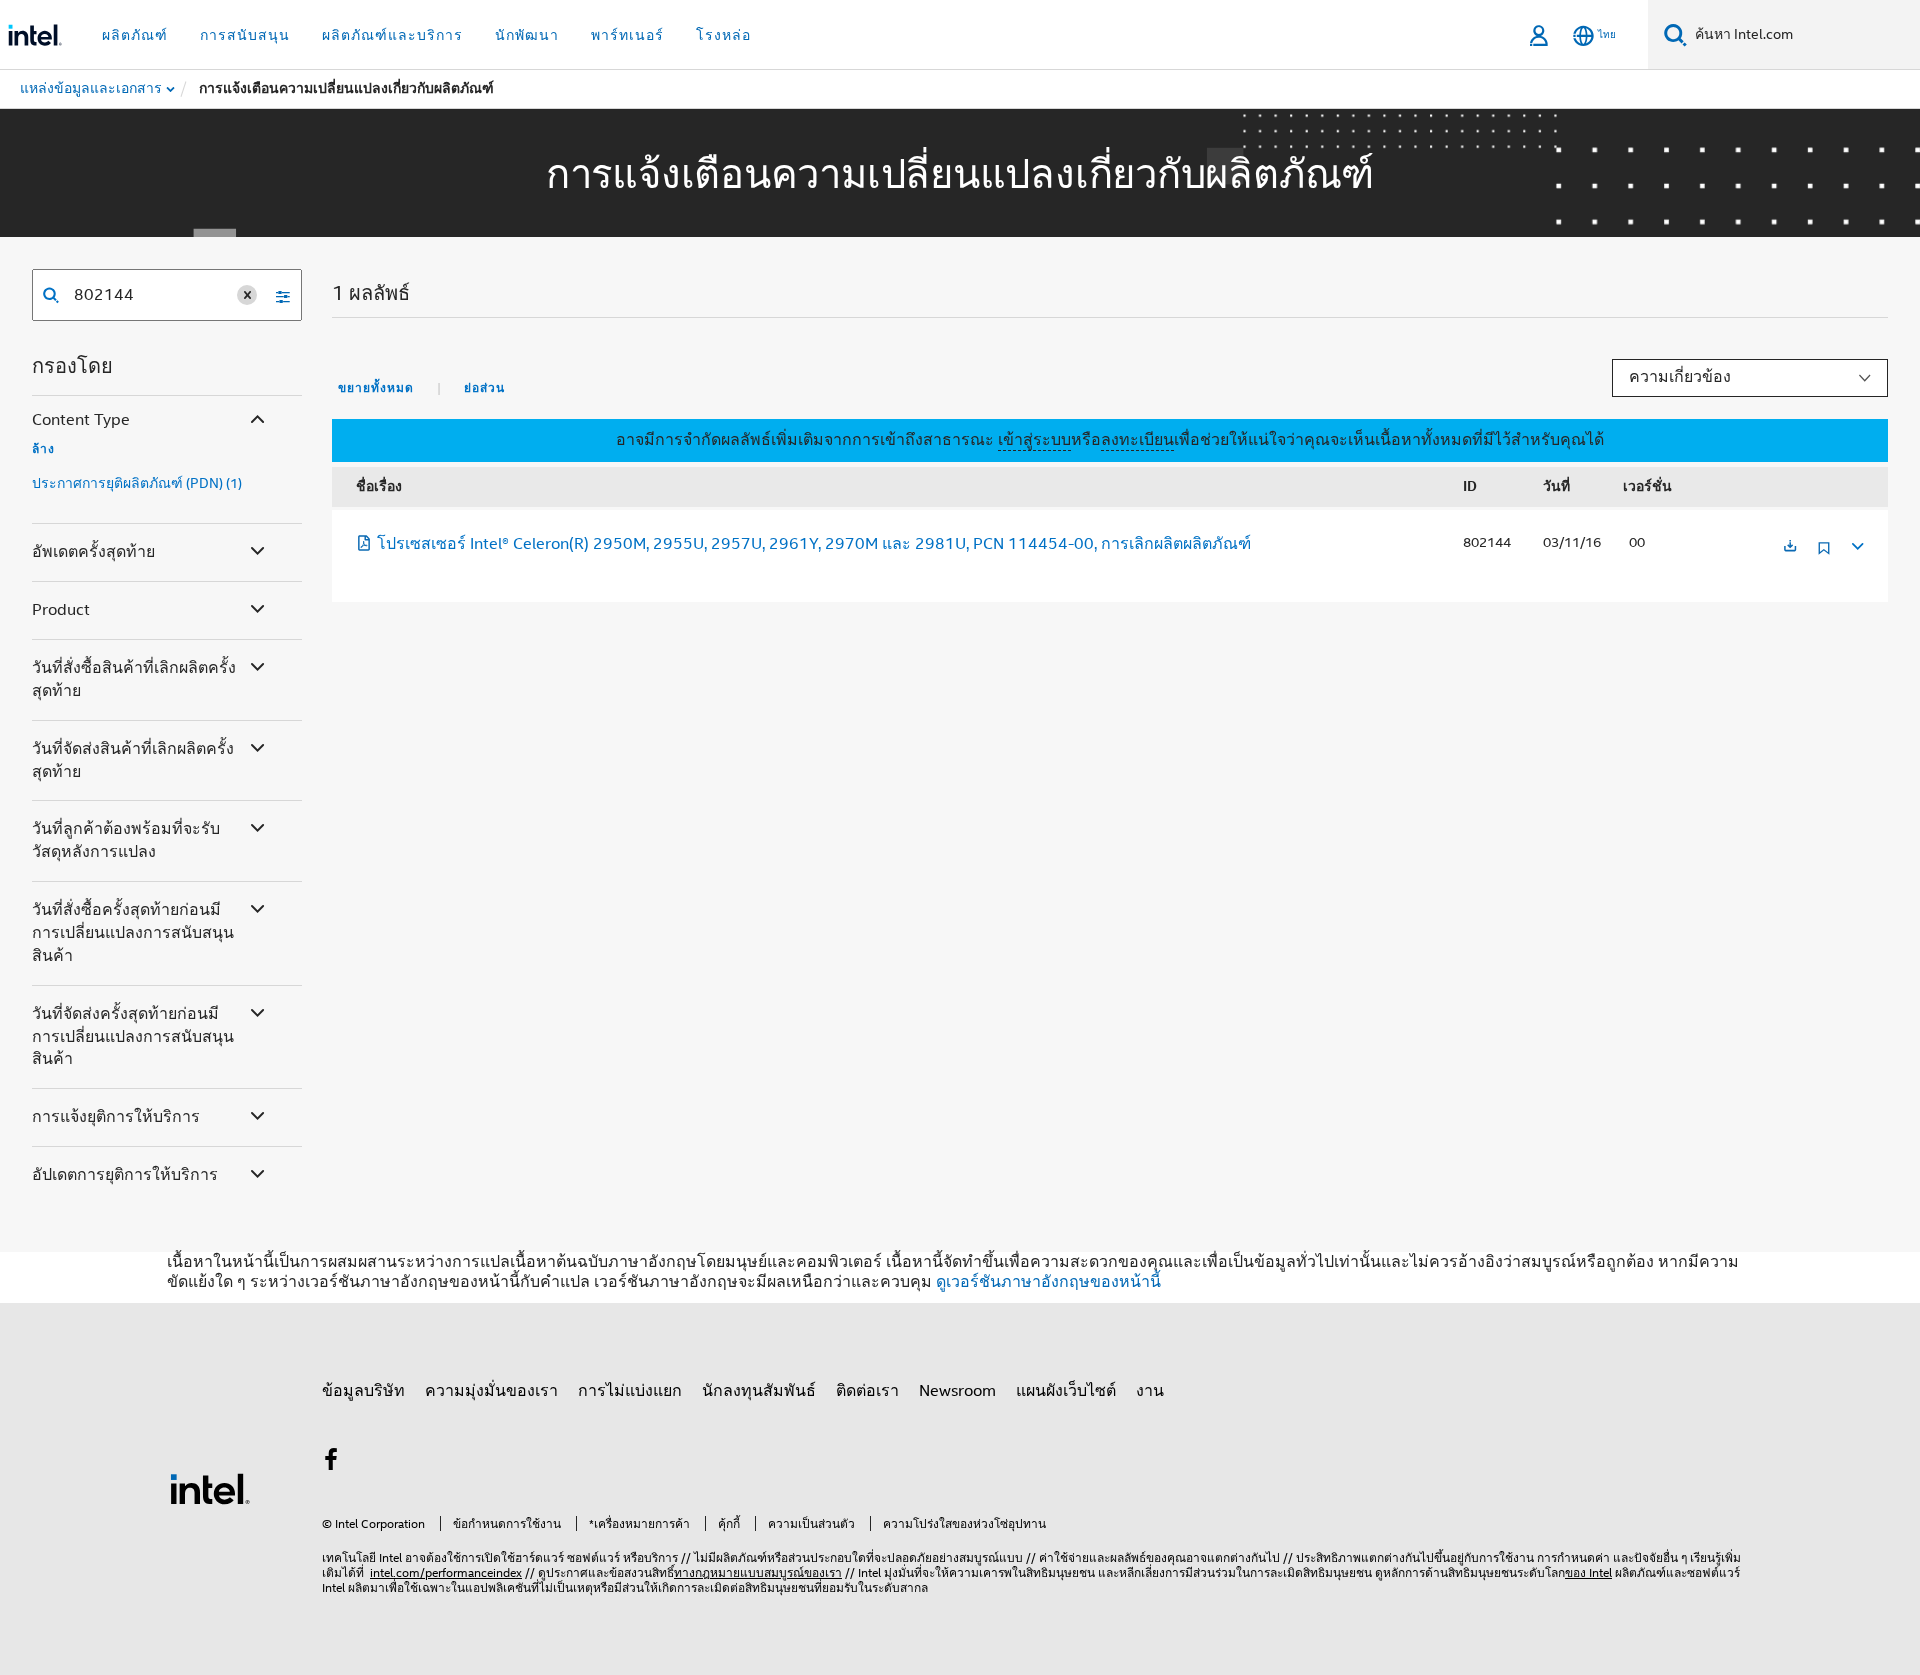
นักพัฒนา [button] (527, 35)
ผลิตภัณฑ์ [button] (135, 35)
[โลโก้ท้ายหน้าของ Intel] (210, 1488)
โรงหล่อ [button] (723, 35)
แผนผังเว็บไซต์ (1066, 1391)
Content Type (81, 420)
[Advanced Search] (276, 295)
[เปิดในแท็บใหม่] (1790, 547)
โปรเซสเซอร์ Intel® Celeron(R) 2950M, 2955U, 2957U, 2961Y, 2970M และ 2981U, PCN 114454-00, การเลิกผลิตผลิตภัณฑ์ (814, 544)
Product (61, 610)
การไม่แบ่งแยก (630, 1391)
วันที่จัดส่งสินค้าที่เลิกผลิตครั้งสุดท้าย (133, 760)
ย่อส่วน (484, 388)
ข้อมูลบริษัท (363, 1391)
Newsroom (957, 1391)
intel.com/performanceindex (446, 1572)
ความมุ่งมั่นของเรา (491, 1391)
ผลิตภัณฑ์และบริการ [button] (392, 35)
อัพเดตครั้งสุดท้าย (93, 552)
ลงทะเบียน (1137, 440)
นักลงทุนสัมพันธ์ (759, 1391)
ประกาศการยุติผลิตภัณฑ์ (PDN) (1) (137, 483)
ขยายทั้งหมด (376, 388)
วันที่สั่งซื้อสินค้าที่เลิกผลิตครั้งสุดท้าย (134, 679)
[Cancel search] (247, 295)
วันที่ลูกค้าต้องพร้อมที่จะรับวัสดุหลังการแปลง (126, 840)
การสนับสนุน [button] (245, 35)
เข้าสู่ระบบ (1034, 440)
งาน (1150, 1391)
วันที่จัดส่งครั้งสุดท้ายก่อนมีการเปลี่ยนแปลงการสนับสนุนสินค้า (133, 1037)
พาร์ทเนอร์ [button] (627, 35)
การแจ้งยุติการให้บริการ (116, 1117)
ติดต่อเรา (867, 1391)
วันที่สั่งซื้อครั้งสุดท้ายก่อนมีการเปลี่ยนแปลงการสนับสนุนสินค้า (133, 933)
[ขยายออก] (1856, 543)
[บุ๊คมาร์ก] (1824, 555)
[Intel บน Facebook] (331, 1463)
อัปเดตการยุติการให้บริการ (125, 1175)
